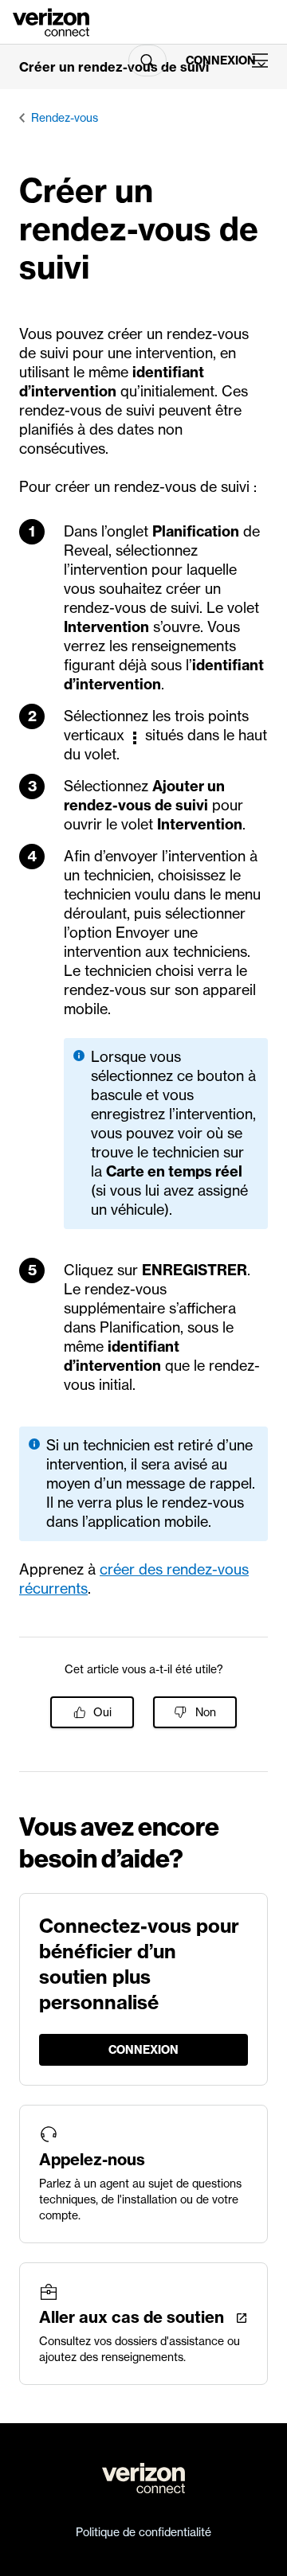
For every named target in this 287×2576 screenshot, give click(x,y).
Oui (102, 1712)
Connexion (212, 60)
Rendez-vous (65, 118)
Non (206, 1712)
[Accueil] (51, 21)
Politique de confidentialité (143, 2532)
